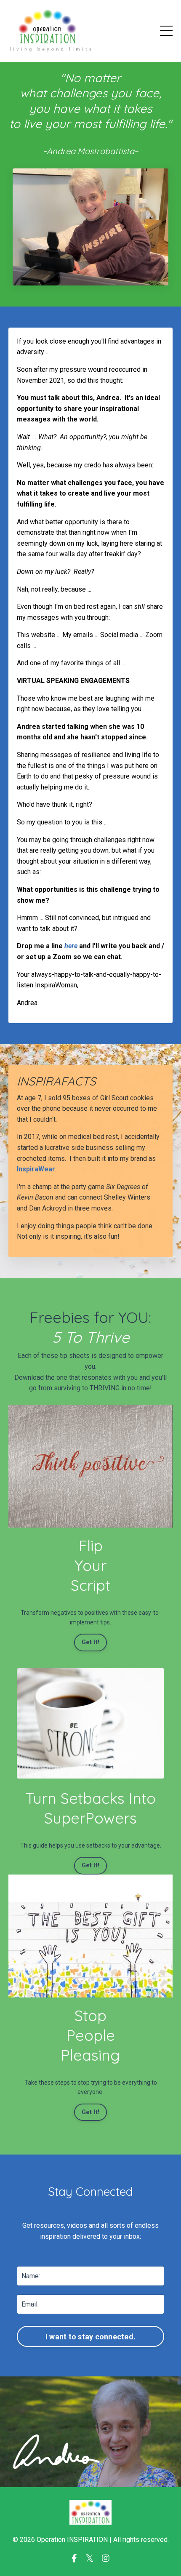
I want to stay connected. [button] (90, 2337)
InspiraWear (36, 1169)
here (71, 946)
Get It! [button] (91, 1865)
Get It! (91, 1642)
